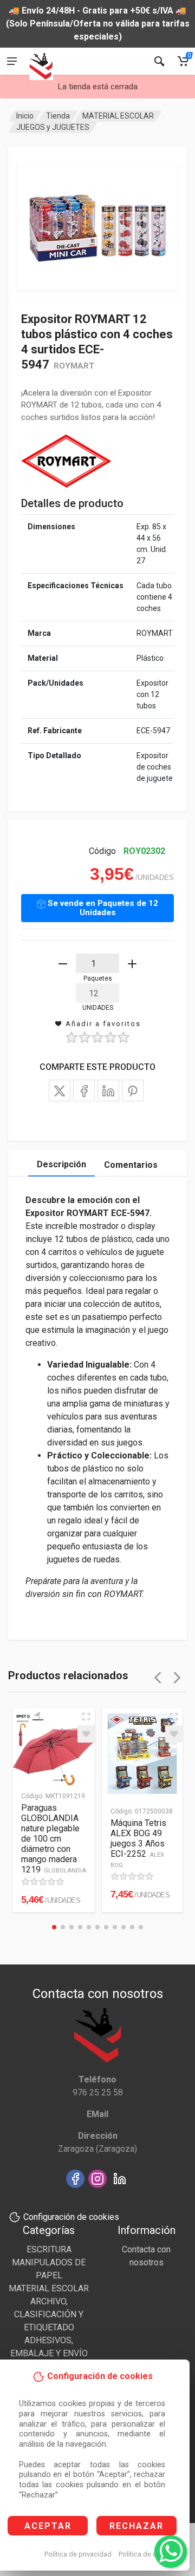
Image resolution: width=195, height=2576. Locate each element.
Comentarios (131, 1165)
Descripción (61, 1164)
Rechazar (136, 2526)
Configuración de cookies (71, 2217)
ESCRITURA (49, 2249)
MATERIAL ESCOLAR (118, 116)
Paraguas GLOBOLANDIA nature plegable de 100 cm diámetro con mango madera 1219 (54, 1839)
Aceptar (48, 2526)
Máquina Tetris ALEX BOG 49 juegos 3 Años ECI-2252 (138, 1843)
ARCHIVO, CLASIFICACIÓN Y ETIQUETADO (49, 2314)
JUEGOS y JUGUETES (53, 127)
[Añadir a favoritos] (86, 1734)
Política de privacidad (78, 2554)
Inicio (25, 116)
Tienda (58, 116)
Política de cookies (148, 2554)
